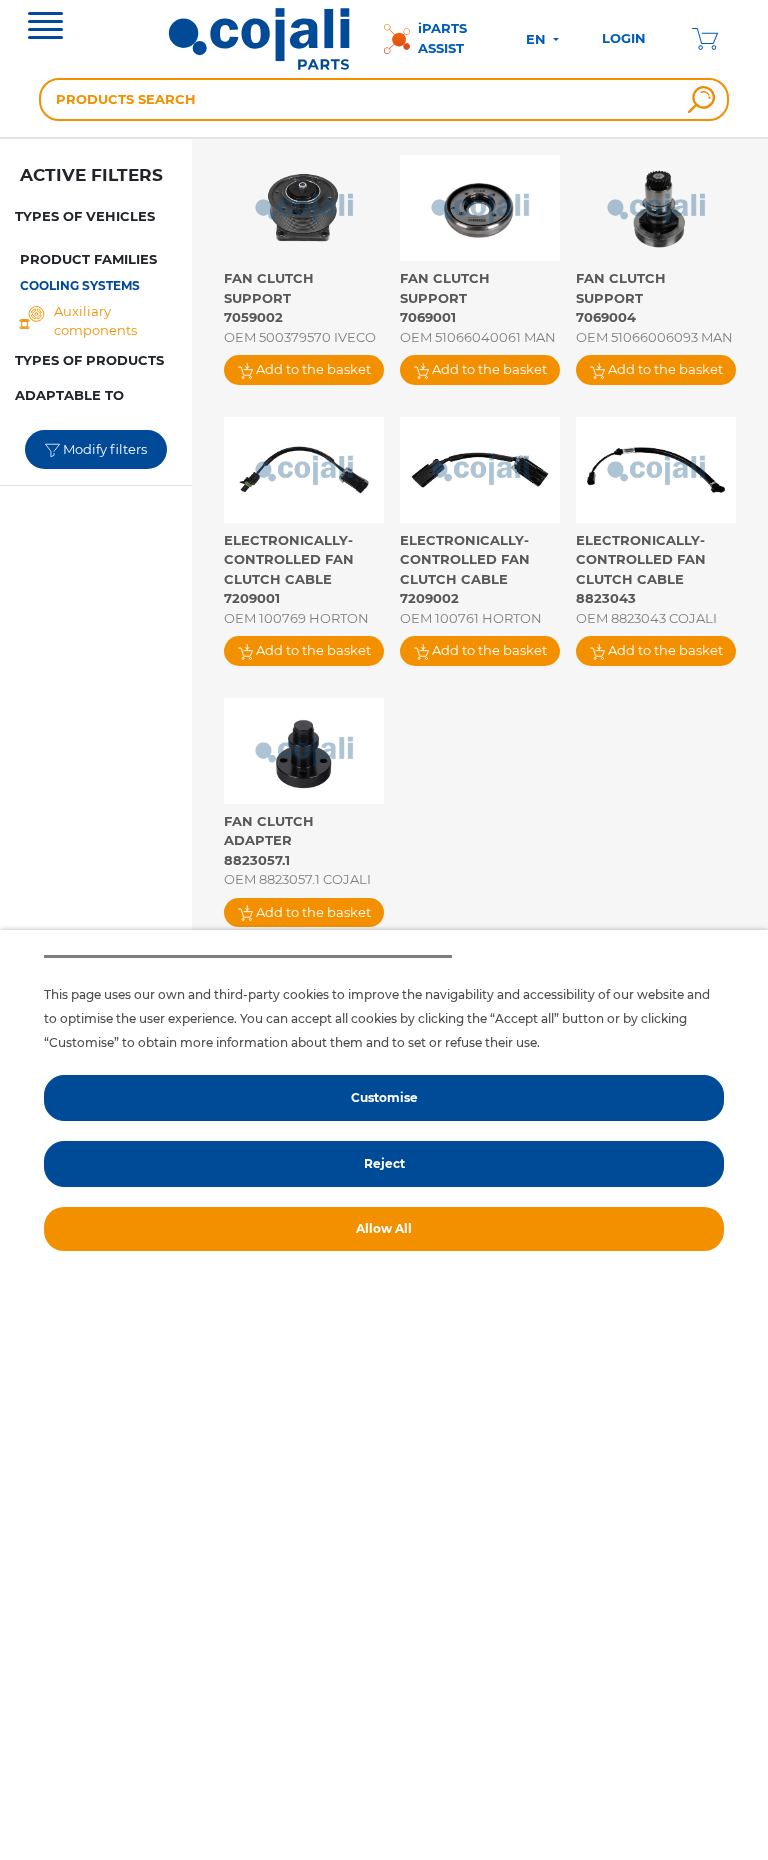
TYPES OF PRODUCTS (89, 360)
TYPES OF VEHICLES (85, 216)
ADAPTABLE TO (69, 395)
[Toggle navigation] (45, 28)
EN (538, 39)
